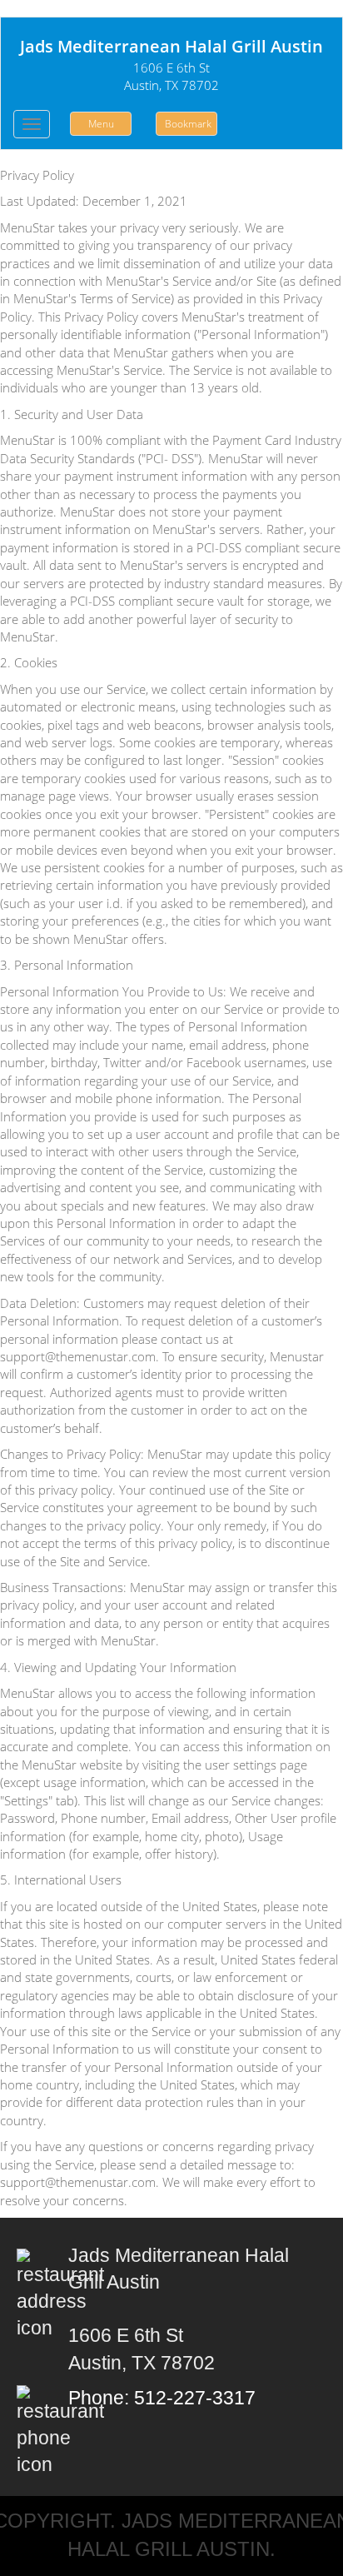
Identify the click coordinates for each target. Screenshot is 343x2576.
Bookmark (188, 124)
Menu (101, 124)
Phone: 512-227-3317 (164, 2398)
